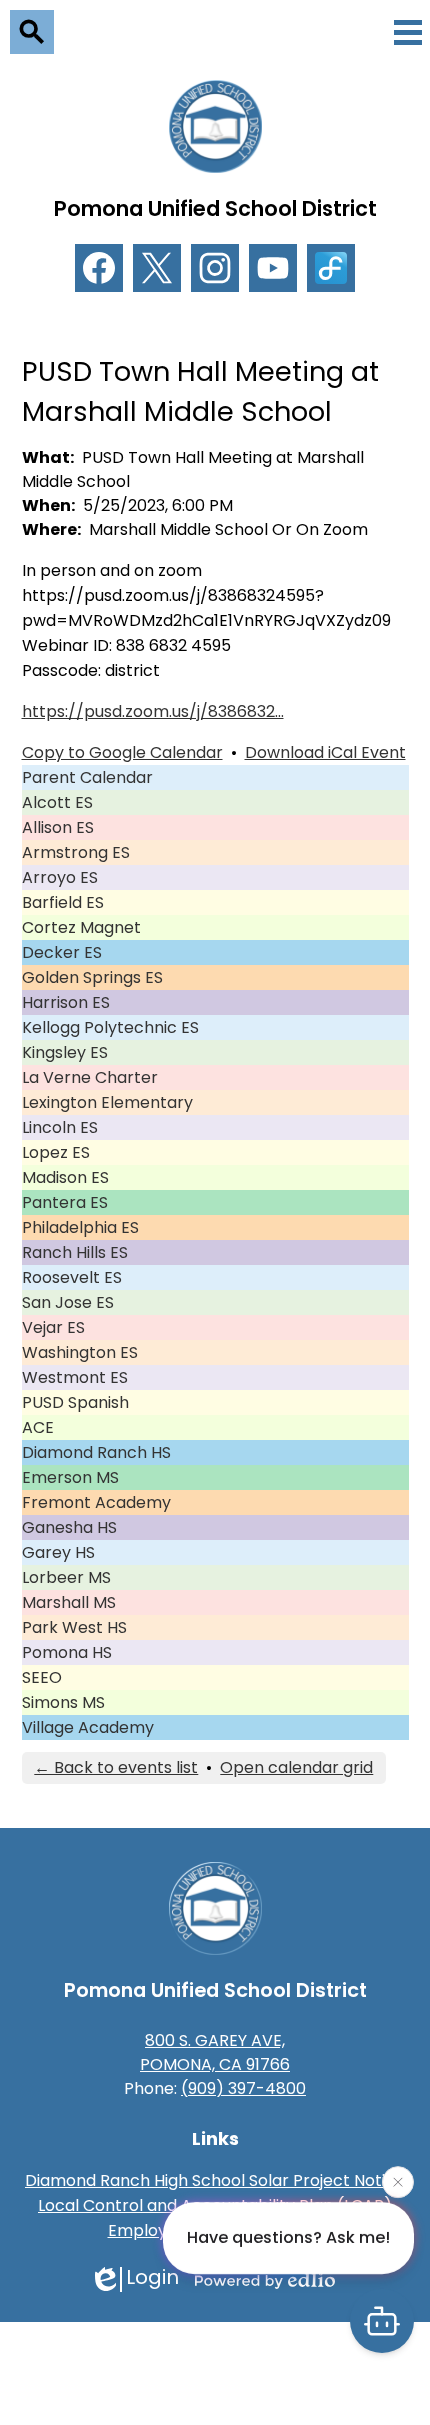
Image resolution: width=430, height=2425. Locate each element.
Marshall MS (69, 1602)
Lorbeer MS (66, 1577)
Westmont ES (75, 1377)
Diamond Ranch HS (96, 1452)
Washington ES (80, 1352)
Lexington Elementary (107, 1102)
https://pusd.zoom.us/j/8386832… (153, 711)
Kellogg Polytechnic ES (110, 1027)
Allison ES (58, 827)
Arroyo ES (60, 877)
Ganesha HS (69, 1527)
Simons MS (63, 1702)
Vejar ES (53, 1327)
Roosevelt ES (72, 1277)
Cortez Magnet (81, 927)
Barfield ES (63, 902)
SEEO (42, 1677)
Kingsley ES (65, 1052)
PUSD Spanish (75, 1402)
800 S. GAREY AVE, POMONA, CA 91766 (215, 2052)
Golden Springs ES (92, 977)
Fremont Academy (96, 1502)
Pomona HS (67, 1652)
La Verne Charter (90, 1077)
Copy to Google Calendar (122, 752)
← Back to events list (116, 1767)
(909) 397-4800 (243, 2088)
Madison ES (65, 1177)
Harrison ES (66, 1002)
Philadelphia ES (80, 1227)
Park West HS (74, 1627)
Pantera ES (65, 1202)
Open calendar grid (296, 1767)
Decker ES (62, 952)
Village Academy (88, 1727)
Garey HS (58, 1552)
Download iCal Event (325, 752)
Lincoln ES (60, 1127)
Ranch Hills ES (75, 1252)
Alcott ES (57, 802)
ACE (38, 1427)
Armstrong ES (76, 852)
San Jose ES (68, 1302)
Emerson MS (70, 1477)
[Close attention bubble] (398, 2181)
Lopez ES (56, 1152)
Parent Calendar (87, 777)
